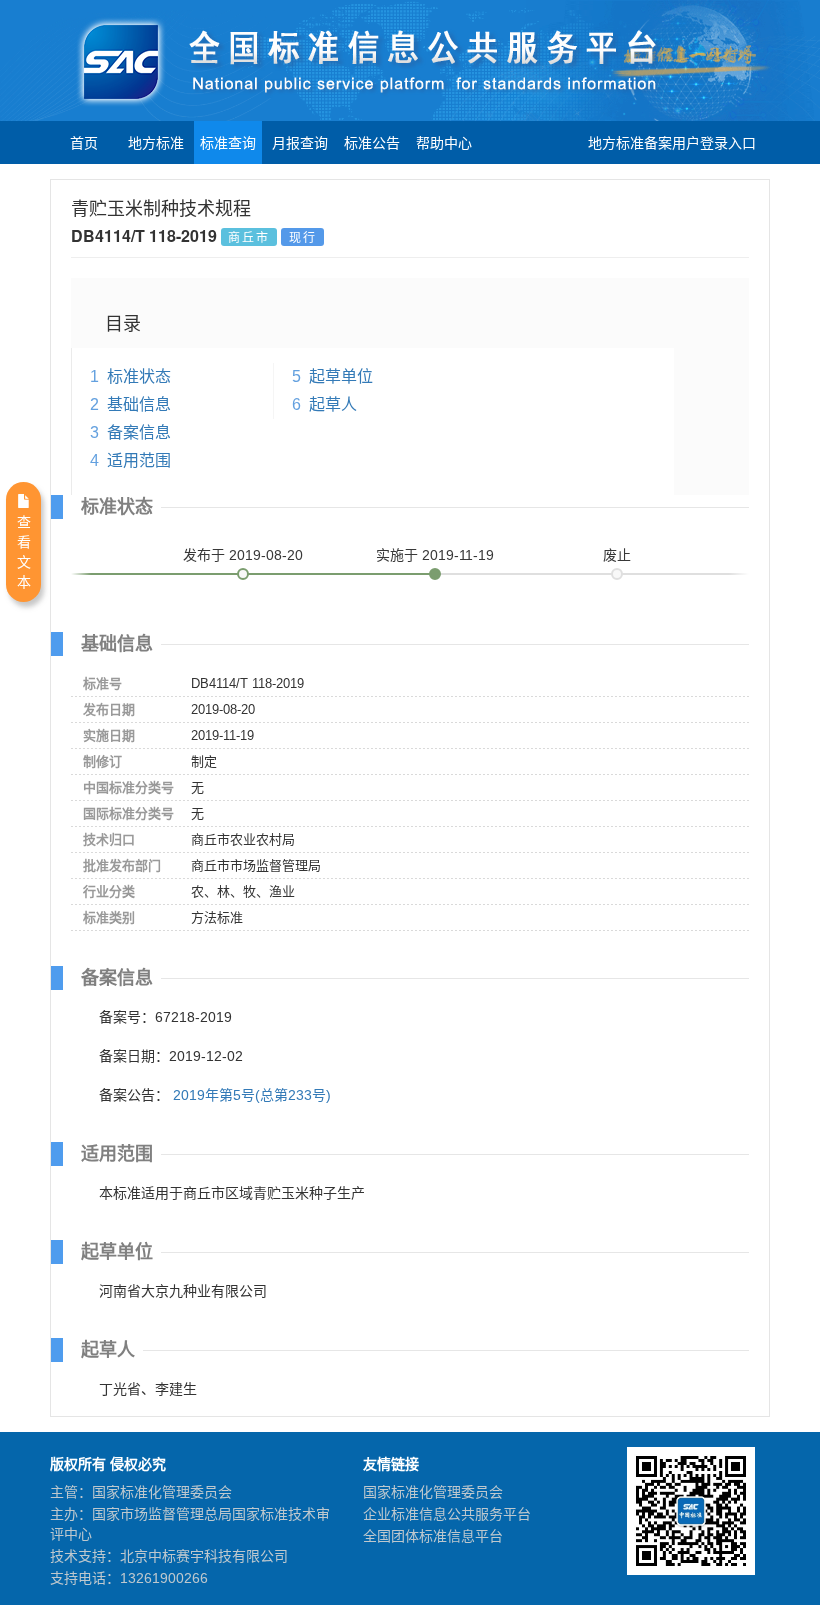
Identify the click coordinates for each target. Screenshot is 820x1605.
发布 (243, 555)
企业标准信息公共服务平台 (447, 1514)
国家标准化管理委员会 (433, 1492)
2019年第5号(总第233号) (252, 1095)
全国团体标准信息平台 (433, 1536)
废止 (617, 555)
